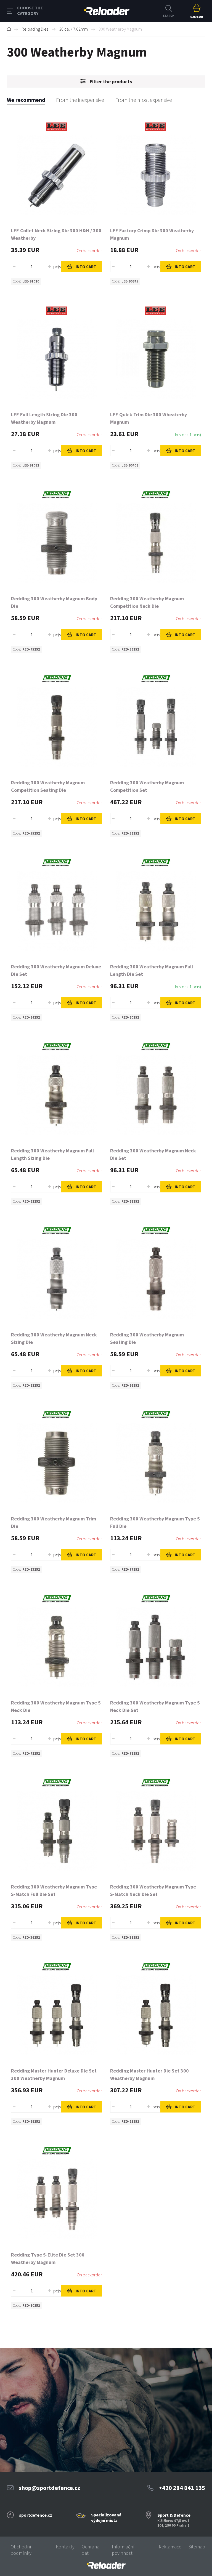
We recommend (26, 100)
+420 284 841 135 (182, 2488)
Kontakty (65, 2547)
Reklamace (170, 2547)
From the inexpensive (80, 100)
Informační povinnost (123, 2550)
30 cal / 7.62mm (73, 29)
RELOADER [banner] (107, 11)
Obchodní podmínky (21, 2550)
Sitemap (197, 2547)
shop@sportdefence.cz (50, 2488)
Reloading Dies (35, 29)
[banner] (106, 2565)
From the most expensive (144, 100)
